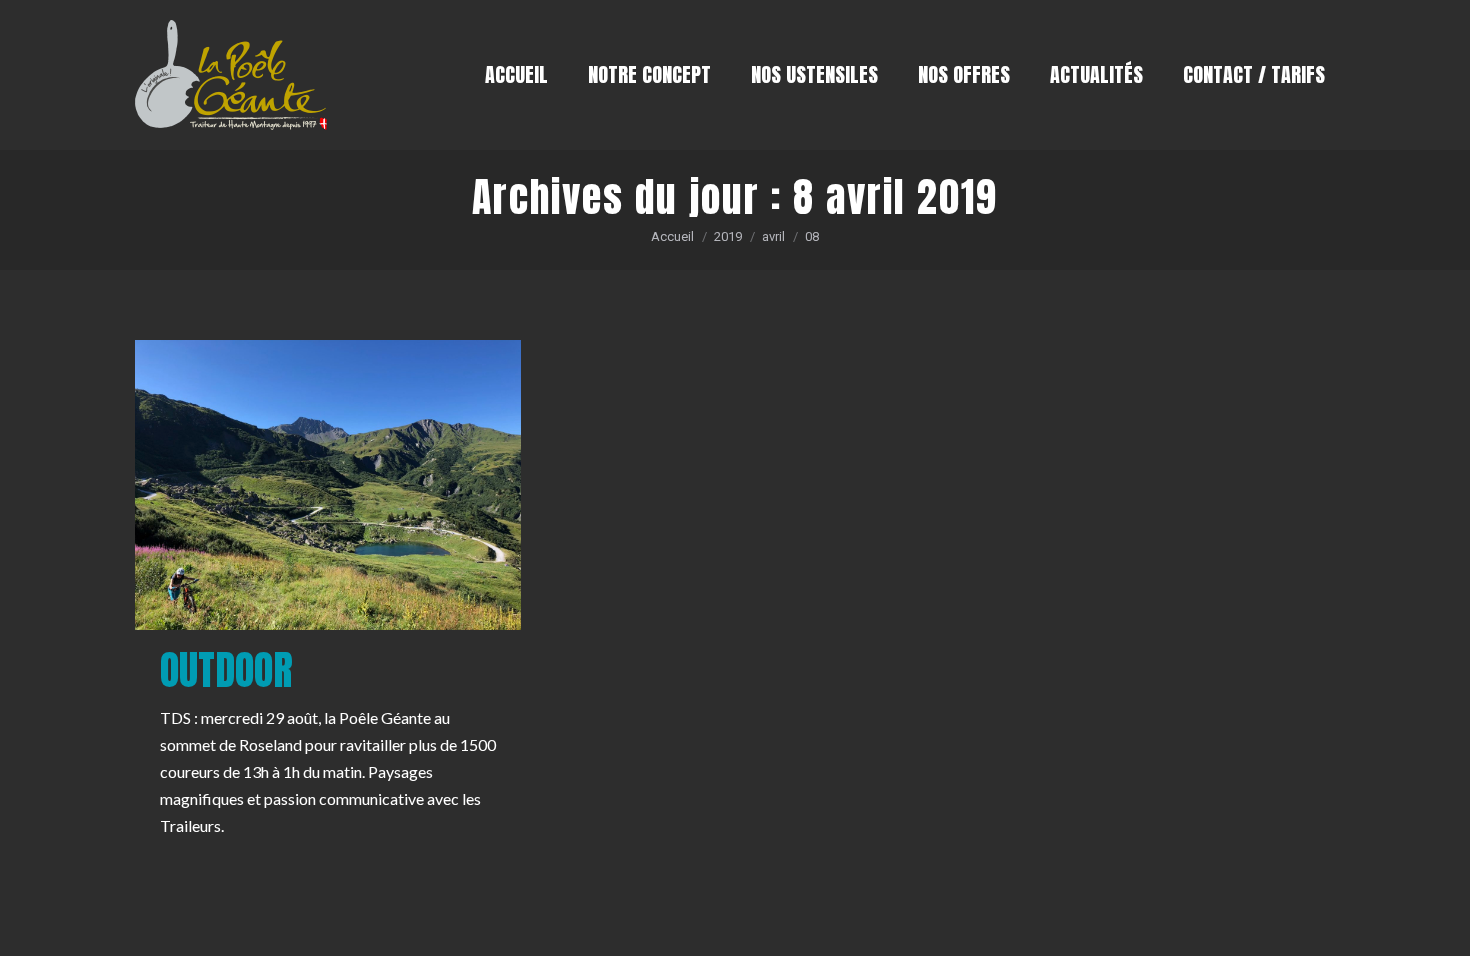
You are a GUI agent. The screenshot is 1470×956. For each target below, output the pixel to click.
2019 (728, 236)
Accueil (672, 236)
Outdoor (226, 670)
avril (773, 236)
